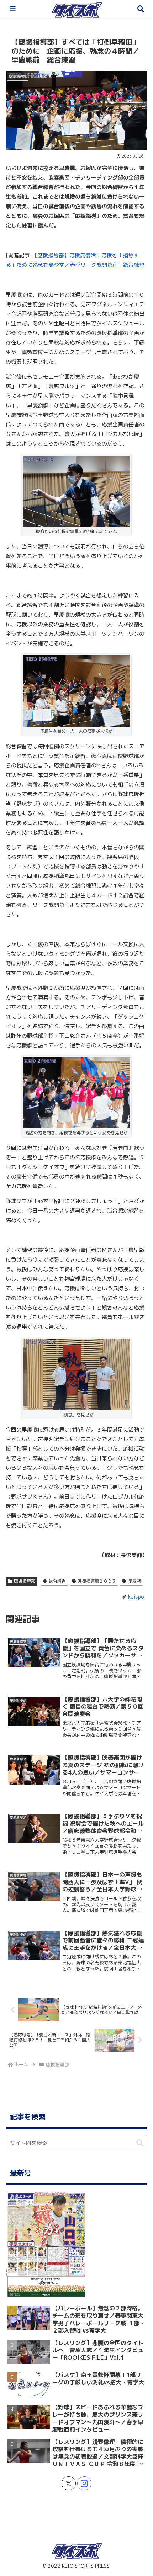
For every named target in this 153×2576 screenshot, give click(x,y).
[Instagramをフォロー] (84, 2483)
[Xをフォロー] (69, 2483)
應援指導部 (25, 1581)
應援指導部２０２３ (97, 1581)
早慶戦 (134, 1581)
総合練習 (57, 1581)
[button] (140, 2143)
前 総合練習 (128, 265)
